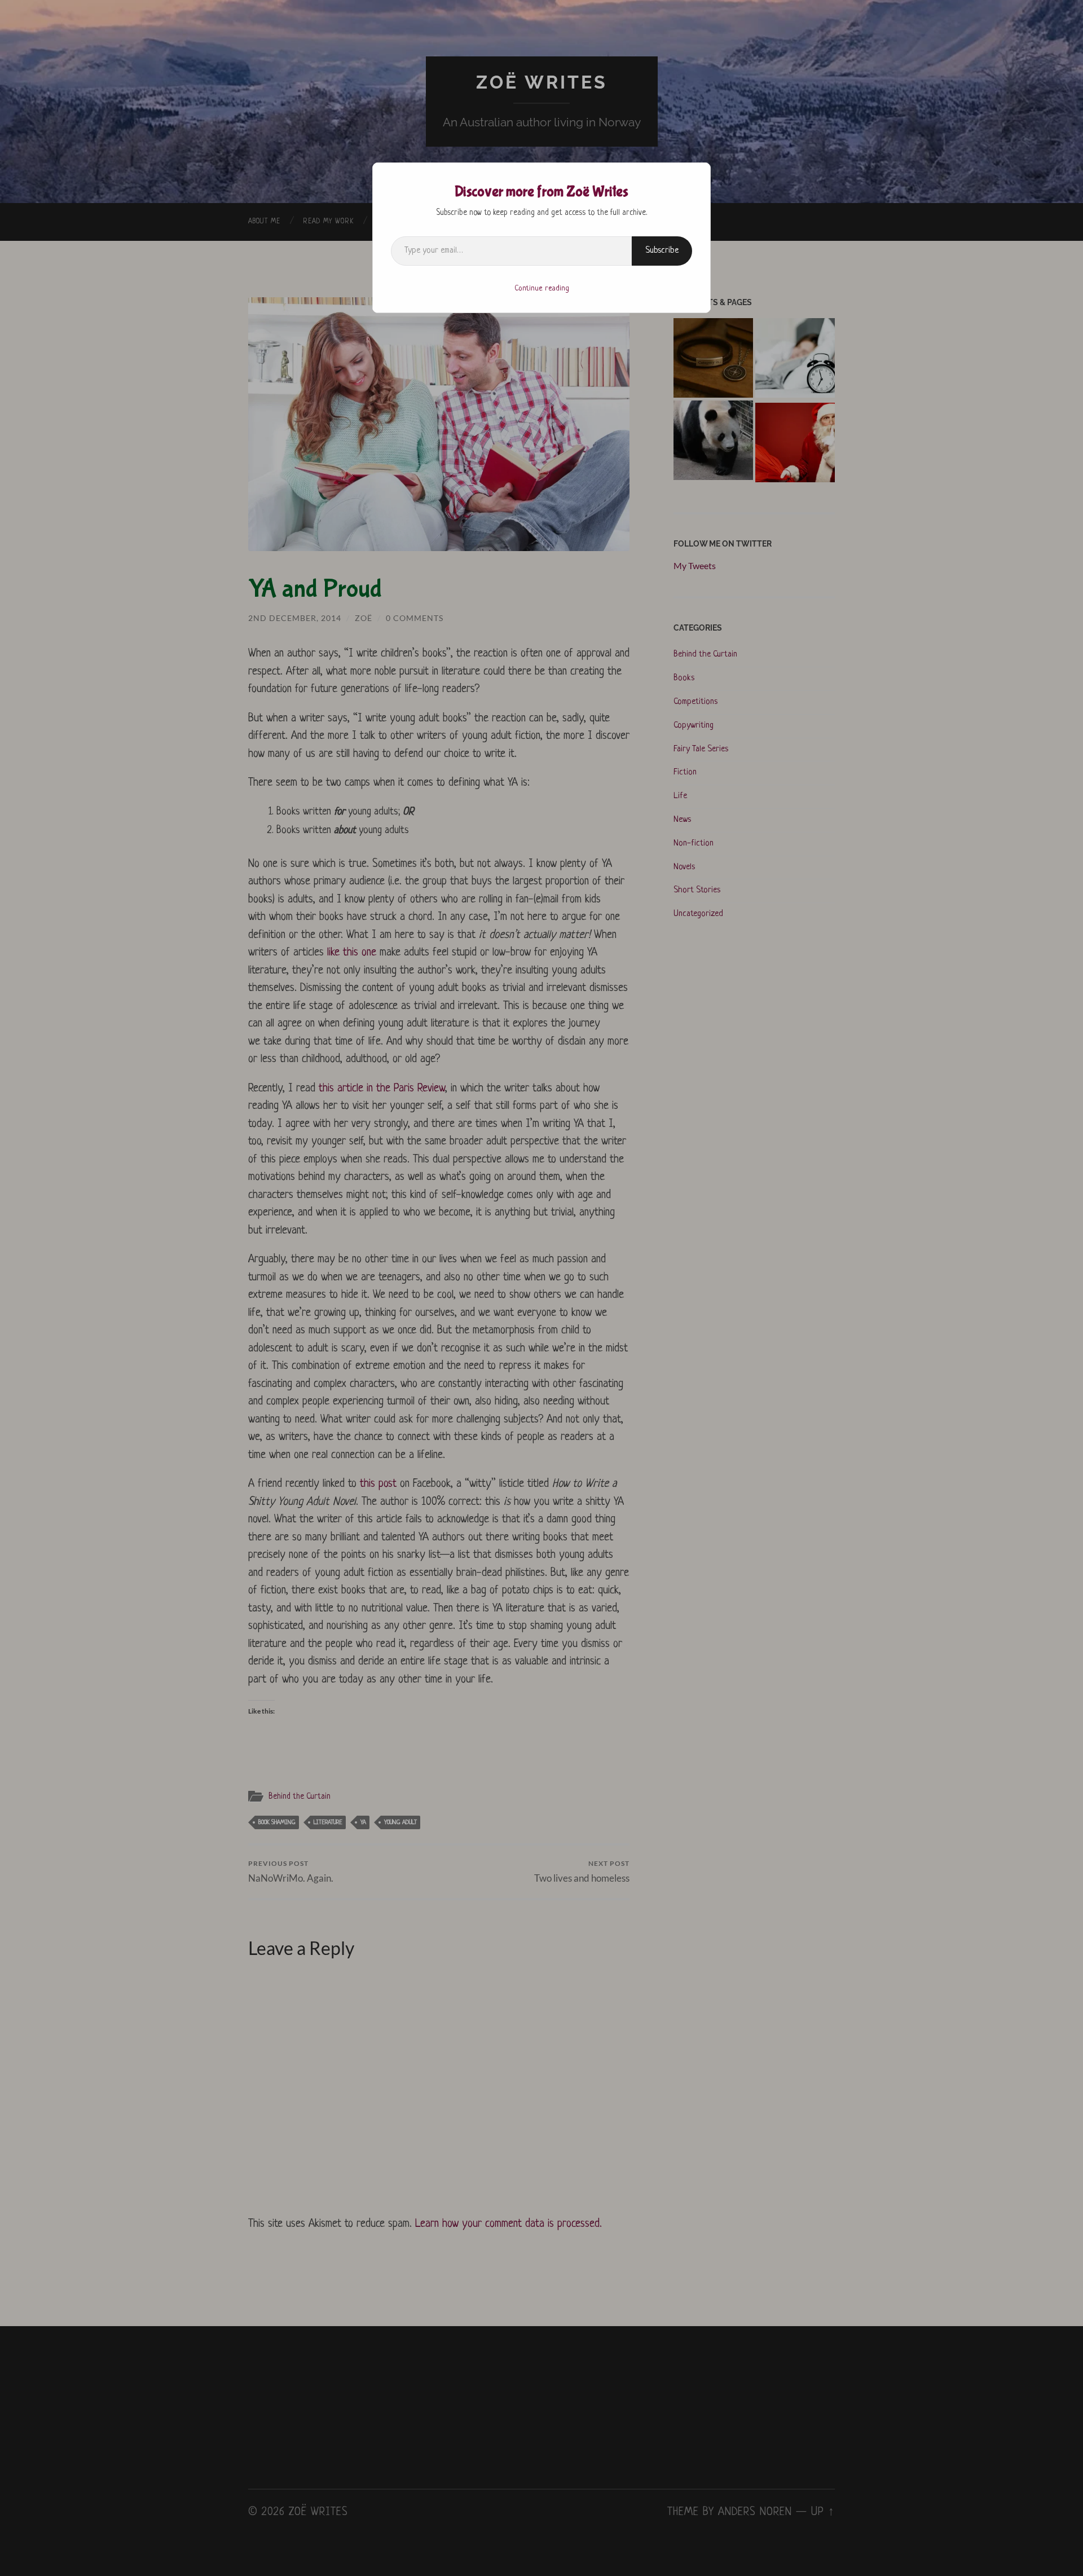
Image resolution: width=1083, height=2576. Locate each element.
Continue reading (542, 289)
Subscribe (662, 251)
